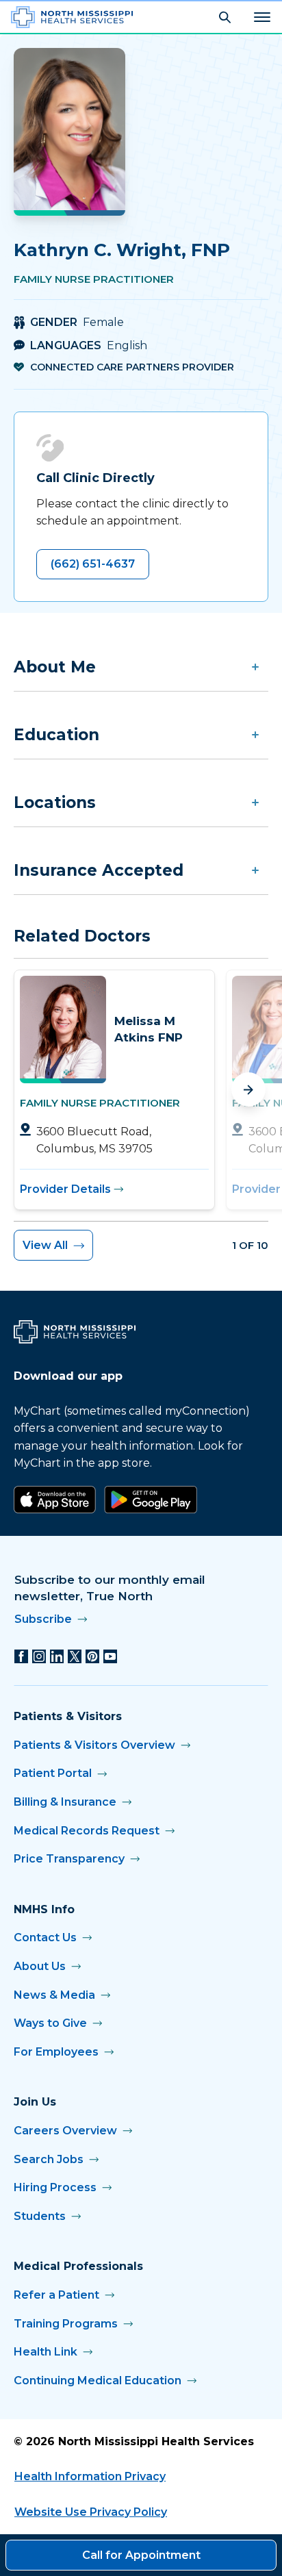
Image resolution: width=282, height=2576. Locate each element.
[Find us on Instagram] (39, 1656)
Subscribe (43, 1619)
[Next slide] (248, 1089)
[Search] (225, 17)
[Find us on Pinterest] (92, 1656)
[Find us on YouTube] (110, 1656)
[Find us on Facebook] (21, 1656)
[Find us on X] (75, 1656)
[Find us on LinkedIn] (57, 1656)
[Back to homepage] (72, 17)
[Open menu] (262, 17)
